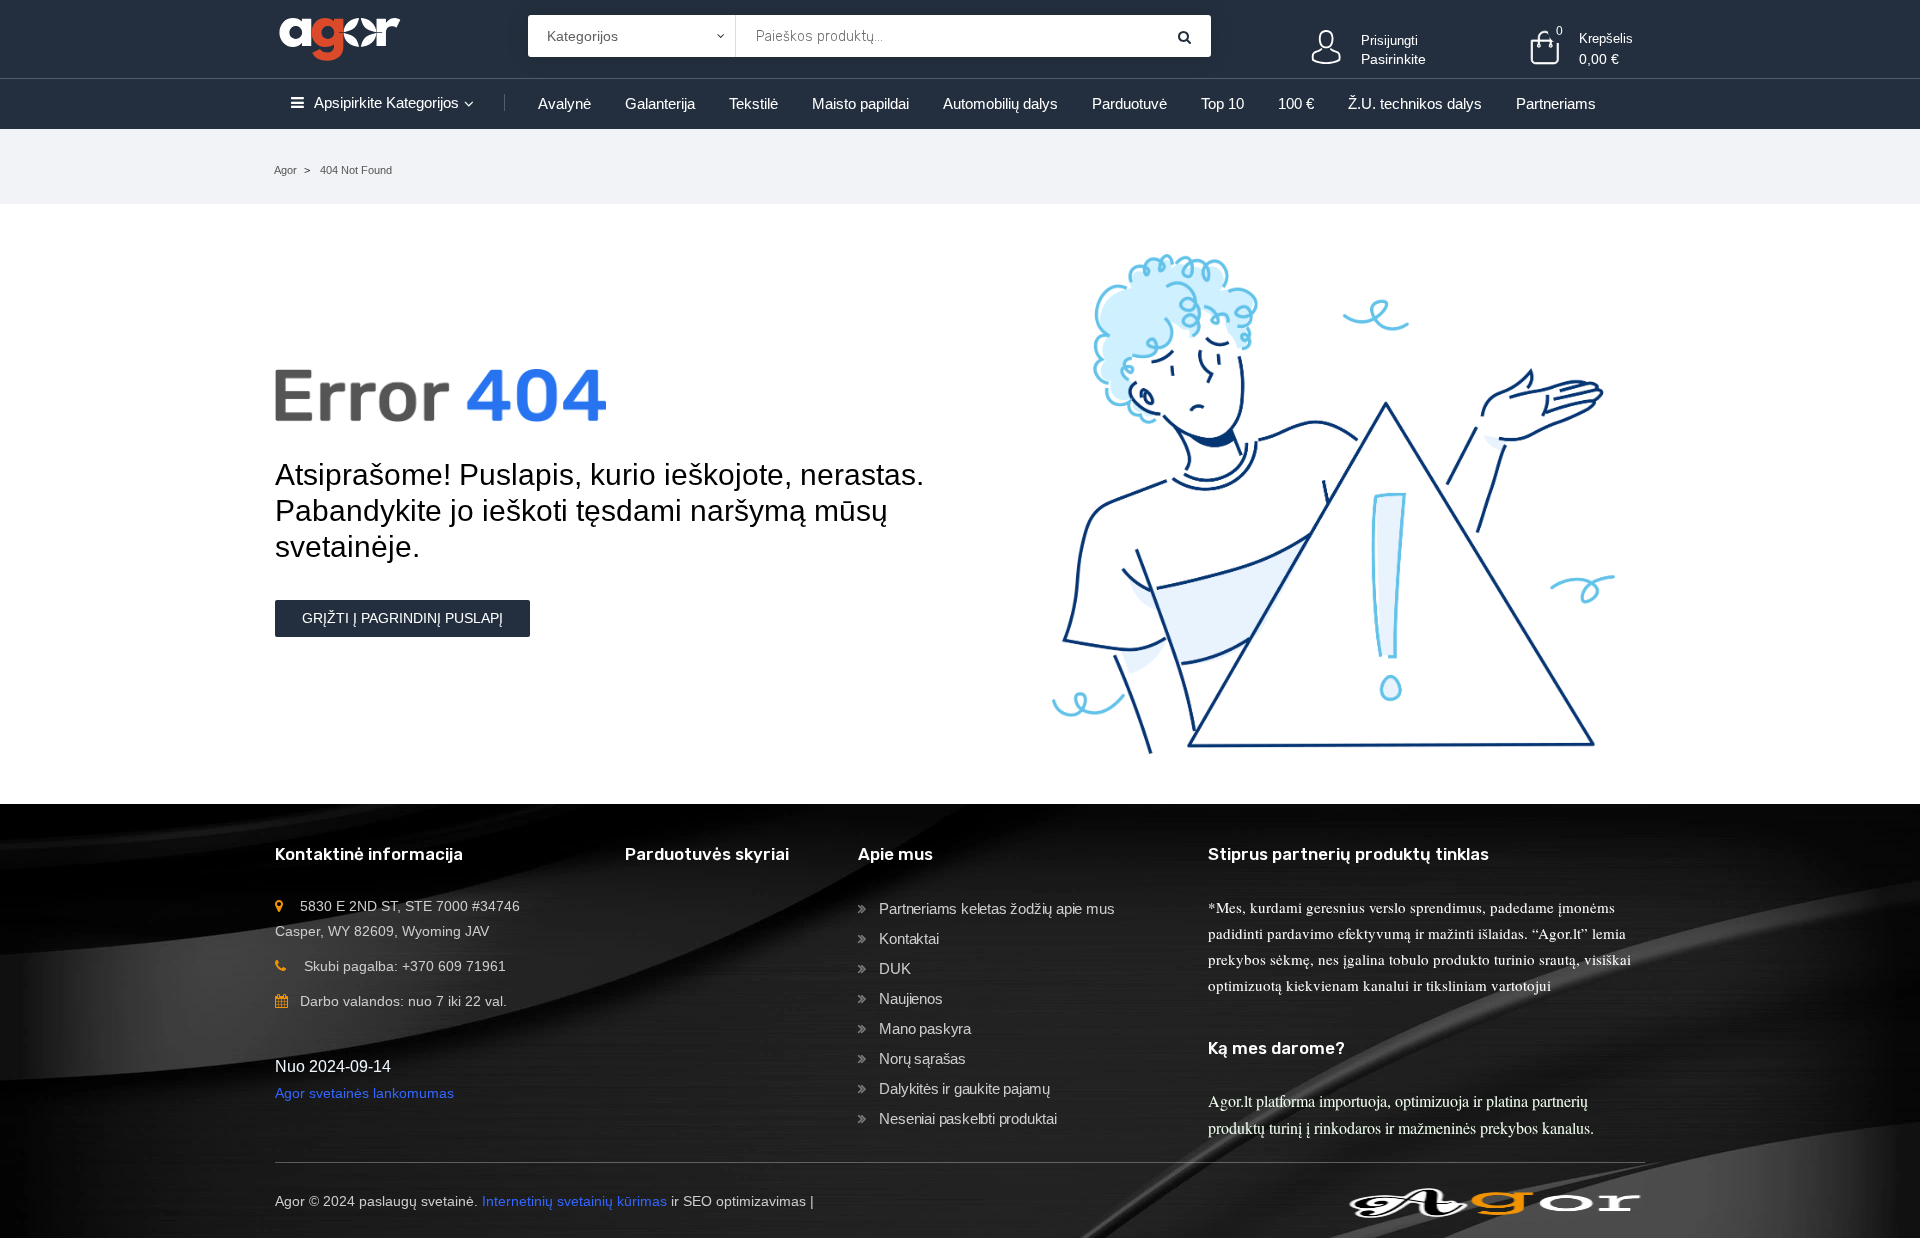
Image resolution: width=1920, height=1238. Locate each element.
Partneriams (1556, 103)
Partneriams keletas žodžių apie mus (996, 908)
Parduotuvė (1129, 103)
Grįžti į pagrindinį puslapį (402, 618)
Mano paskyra (925, 1028)
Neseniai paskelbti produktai (967, 1118)
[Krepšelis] (1184, 36)
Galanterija (660, 103)
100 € (1296, 103)
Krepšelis (1606, 38)
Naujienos (910, 998)
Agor (285, 170)
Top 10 (1222, 103)
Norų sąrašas (922, 1058)
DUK (894, 968)
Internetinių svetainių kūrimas (574, 1201)
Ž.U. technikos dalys (1415, 103)
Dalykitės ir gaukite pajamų (964, 1088)
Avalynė (564, 103)
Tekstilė (753, 103)
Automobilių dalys (1000, 103)
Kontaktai (908, 938)
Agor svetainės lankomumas (364, 1093)
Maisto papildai (860, 103)
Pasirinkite (1393, 59)
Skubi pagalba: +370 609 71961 (405, 966)
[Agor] (339, 35)
